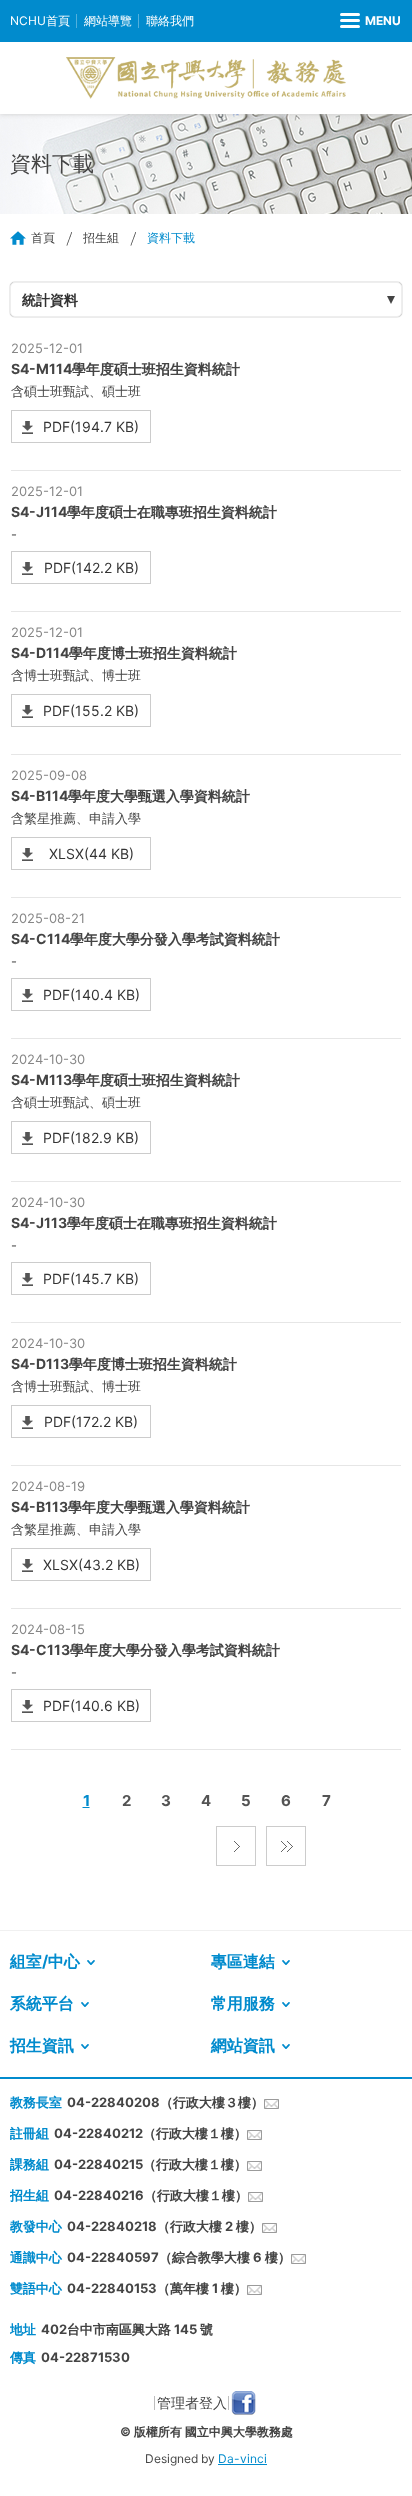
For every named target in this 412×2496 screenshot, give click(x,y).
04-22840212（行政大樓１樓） (150, 2133)
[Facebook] (243, 2403)
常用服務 (243, 2003)
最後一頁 (286, 1846)
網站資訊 (243, 2045)
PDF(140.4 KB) (91, 994)
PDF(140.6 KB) (91, 1705)
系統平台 (42, 2003)
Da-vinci (242, 2458)
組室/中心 (45, 1961)
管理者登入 (192, 2402)
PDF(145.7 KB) (91, 1278)
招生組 (101, 237)
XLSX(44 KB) (91, 853)
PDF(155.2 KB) (91, 710)
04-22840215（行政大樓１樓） (150, 2164)
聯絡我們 (170, 20)
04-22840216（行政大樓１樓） (151, 2195)
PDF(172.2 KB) (91, 1421)
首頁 (43, 237)
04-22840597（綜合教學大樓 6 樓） (179, 2257)
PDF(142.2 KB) (91, 567)
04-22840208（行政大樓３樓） (165, 2102)
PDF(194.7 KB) (91, 426)
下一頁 (236, 1846)
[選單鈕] (370, 21)
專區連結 (243, 1961)
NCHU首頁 (40, 20)
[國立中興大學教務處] (206, 78)
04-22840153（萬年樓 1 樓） (157, 2288)
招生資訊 (42, 2045)
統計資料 (50, 299)
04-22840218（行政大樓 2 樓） (164, 2226)
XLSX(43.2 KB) (91, 1564)
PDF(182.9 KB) (91, 1137)
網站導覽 (108, 20)
